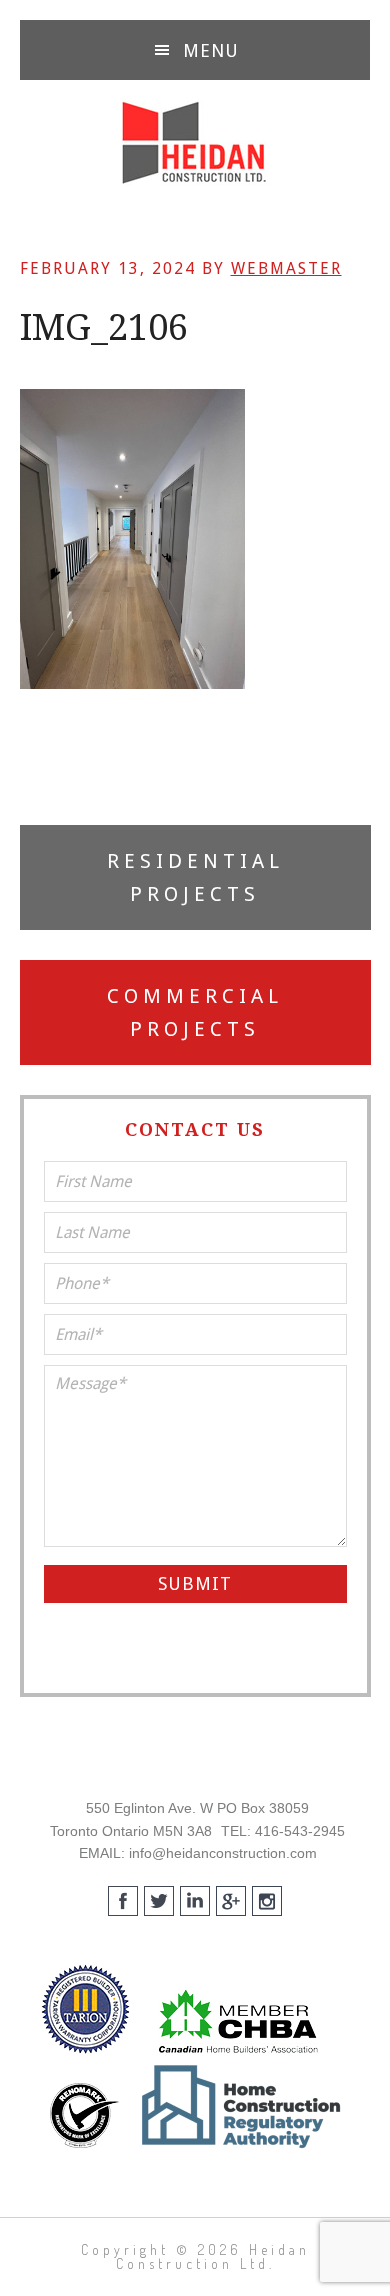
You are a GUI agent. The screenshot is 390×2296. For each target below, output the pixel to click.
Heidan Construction (195, 143)
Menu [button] (211, 50)
